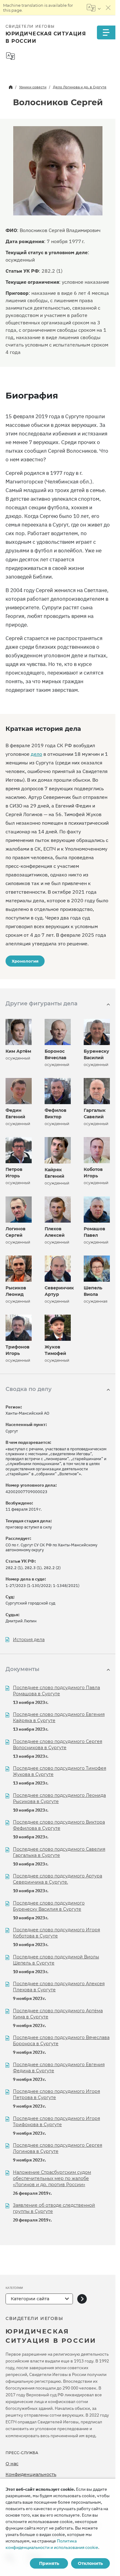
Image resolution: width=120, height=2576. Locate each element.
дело (36, 754)
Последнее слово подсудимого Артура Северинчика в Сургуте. (58, 1879)
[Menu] (106, 32)
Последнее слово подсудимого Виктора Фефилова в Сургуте (59, 1825)
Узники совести (33, 87)
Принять (49, 2563)
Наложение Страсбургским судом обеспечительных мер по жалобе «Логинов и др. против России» (52, 2178)
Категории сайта (30, 2299)
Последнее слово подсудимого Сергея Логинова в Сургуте (58, 2148)
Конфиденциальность (31, 2474)
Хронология (25, 961)
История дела (29, 1640)
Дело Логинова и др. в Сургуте (80, 87)
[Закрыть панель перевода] (108, 8)
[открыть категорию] (82, 2299)
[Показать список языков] (94, 8)
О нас (12, 2464)
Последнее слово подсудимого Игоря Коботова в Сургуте (56, 1933)
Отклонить (90, 2563)
